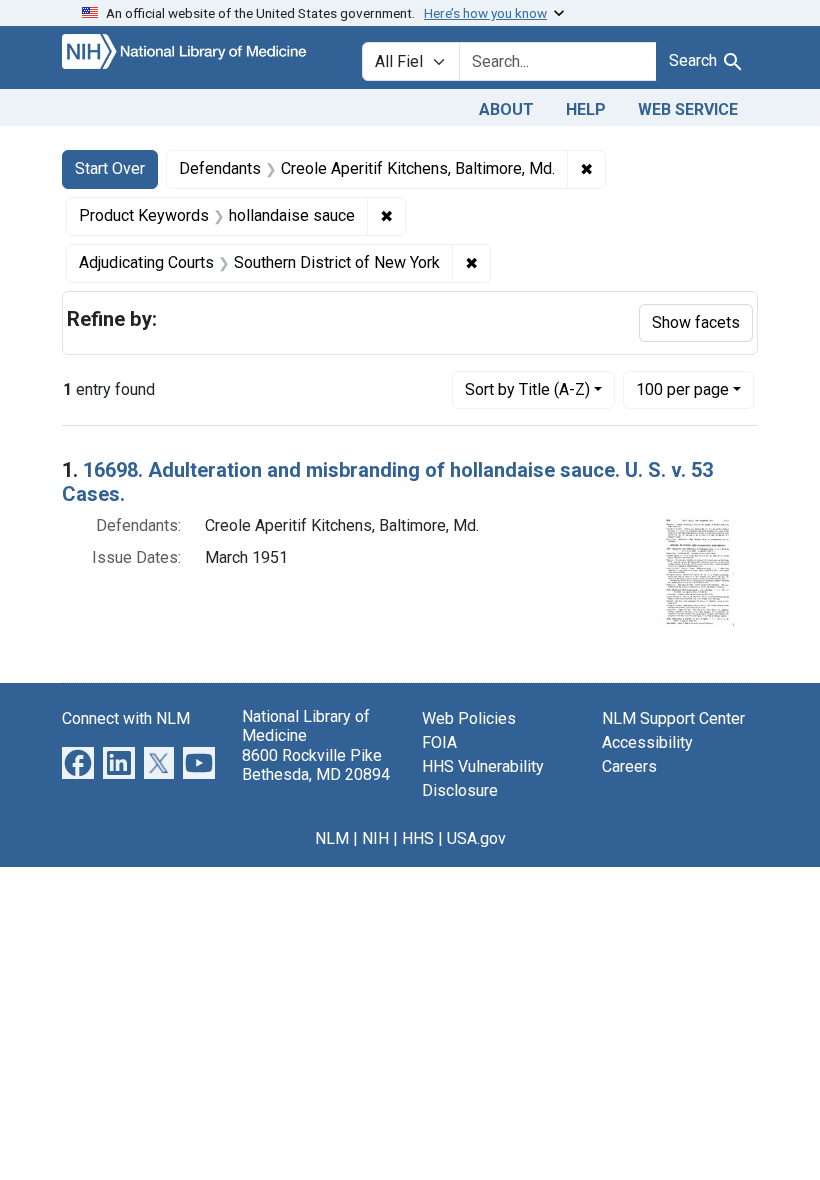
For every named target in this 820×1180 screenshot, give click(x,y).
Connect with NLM (126, 718)
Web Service (688, 109)
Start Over (110, 168)
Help (586, 109)
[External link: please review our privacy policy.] (78, 762)
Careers (629, 766)
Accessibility (647, 742)
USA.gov (476, 838)
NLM (332, 838)
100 (682, 389)
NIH (375, 838)
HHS (418, 838)
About (506, 109)
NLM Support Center (673, 718)
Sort (527, 389)
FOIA (439, 742)
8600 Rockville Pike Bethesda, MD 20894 (316, 765)
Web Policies (469, 718)
